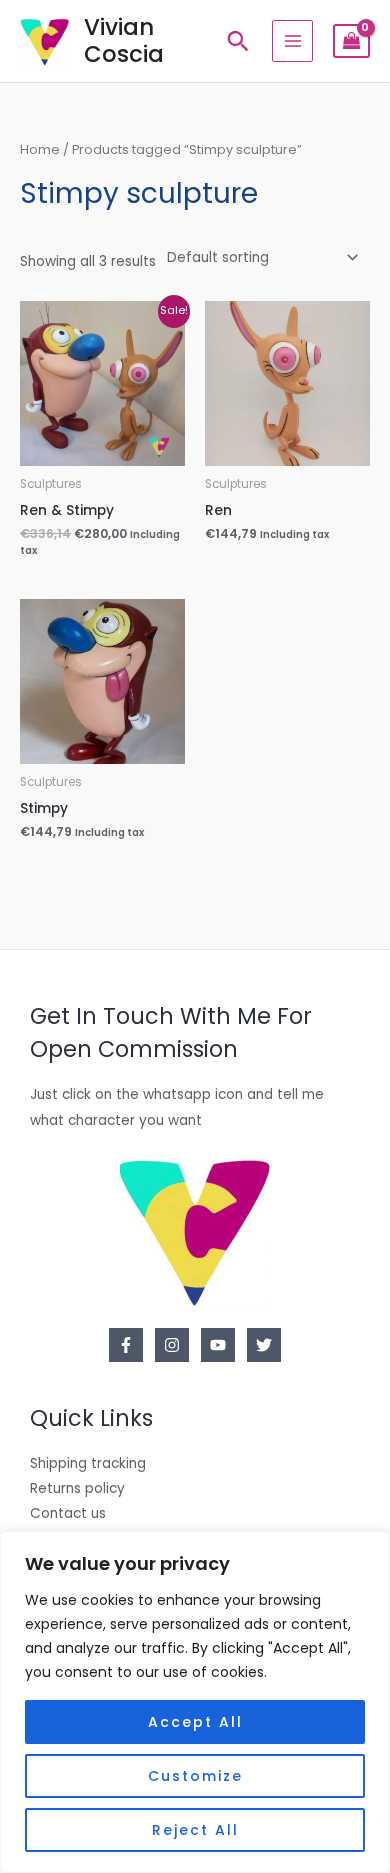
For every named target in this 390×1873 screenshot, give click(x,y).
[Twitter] (264, 1345)
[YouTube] (218, 1345)
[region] (195, 1702)
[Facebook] (126, 1345)
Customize (195, 1776)
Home (40, 149)
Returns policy (77, 1488)
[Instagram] (172, 1345)
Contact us (68, 1513)
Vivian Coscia (124, 40)
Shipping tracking (88, 1463)
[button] (238, 41)
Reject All (195, 1830)
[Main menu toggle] (292, 40)
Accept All (195, 1722)
